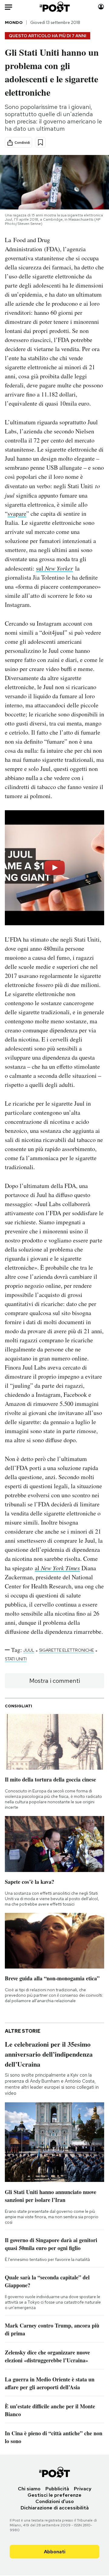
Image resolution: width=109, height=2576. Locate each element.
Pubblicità (57, 2489)
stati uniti (16, 1659)
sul (54, 568)
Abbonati (55, 2552)
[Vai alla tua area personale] (101, 7)
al (57, 1568)
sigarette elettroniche (66, 1650)
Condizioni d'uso (55, 2501)
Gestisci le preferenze (54, 2495)
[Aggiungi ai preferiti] (40, 142)
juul (29, 1650)
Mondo (14, 22)
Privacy (83, 2489)
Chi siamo (29, 2489)
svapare (17, 513)
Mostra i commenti (55, 1681)
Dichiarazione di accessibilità (55, 2508)
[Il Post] (55, 7)
